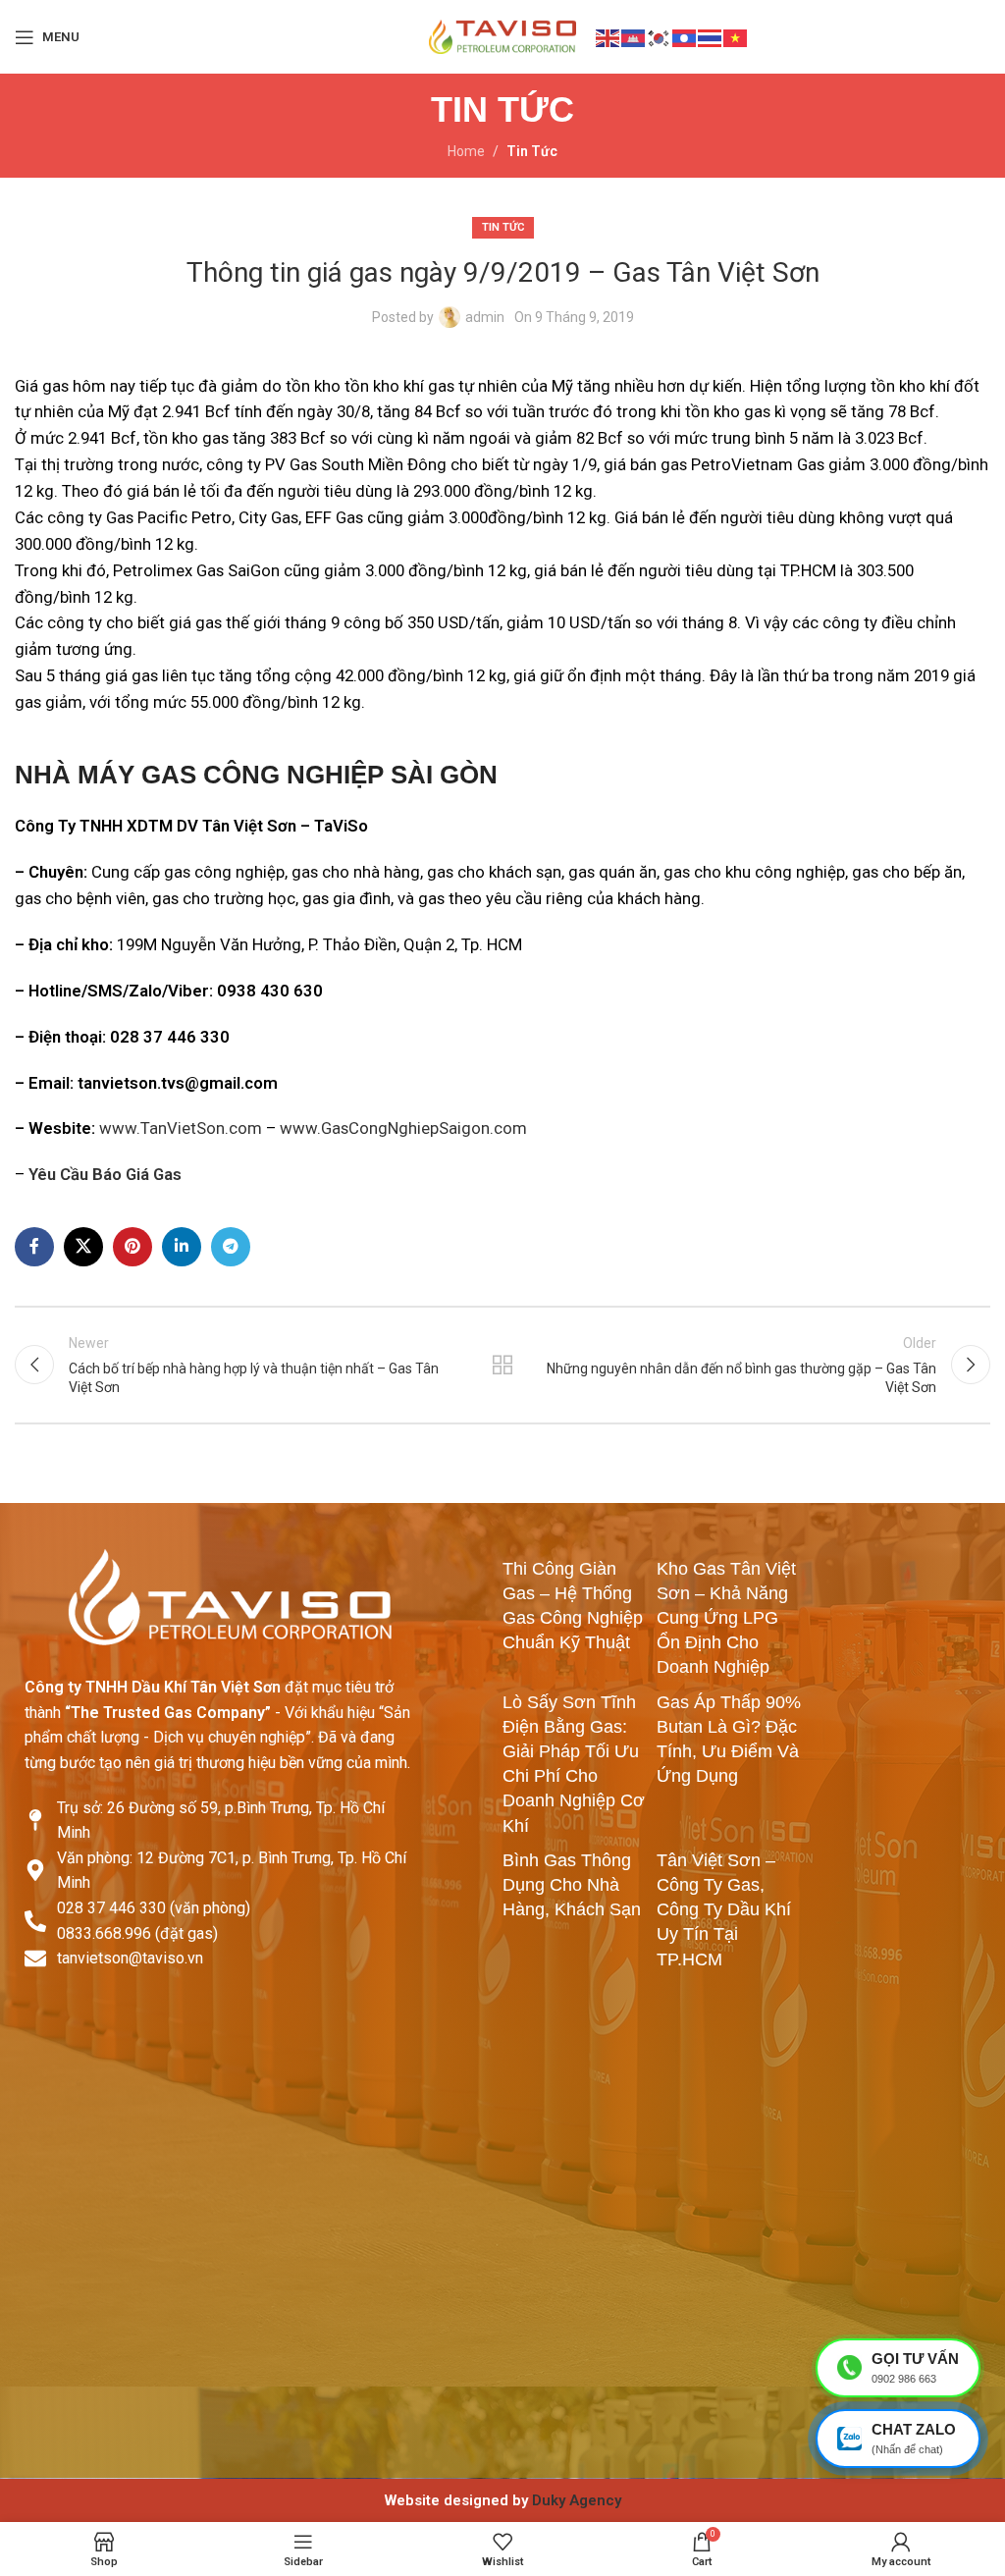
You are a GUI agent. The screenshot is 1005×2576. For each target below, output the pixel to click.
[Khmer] (634, 36)
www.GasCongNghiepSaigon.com (403, 1128)
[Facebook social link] (34, 1247)
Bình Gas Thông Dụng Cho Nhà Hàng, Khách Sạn (572, 1885)
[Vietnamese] (736, 36)
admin (485, 317)
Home (466, 151)
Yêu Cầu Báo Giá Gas (105, 1174)
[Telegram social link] (231, 1247)
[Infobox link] (502, 2500)
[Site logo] (502, 35)
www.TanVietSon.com (181, 1128)
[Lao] (685, 36)
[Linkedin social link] (182, 1247)
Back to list (502, 1365)
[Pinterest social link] (132, 1247)
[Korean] (660, 36)
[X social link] (83, 1247)
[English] (608, 36)
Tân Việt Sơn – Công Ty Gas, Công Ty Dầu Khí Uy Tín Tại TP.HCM (724, 1910)
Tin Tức (532, 151)
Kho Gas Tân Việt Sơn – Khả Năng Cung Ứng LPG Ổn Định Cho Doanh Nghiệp (726, 1618)
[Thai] (711, 36)
